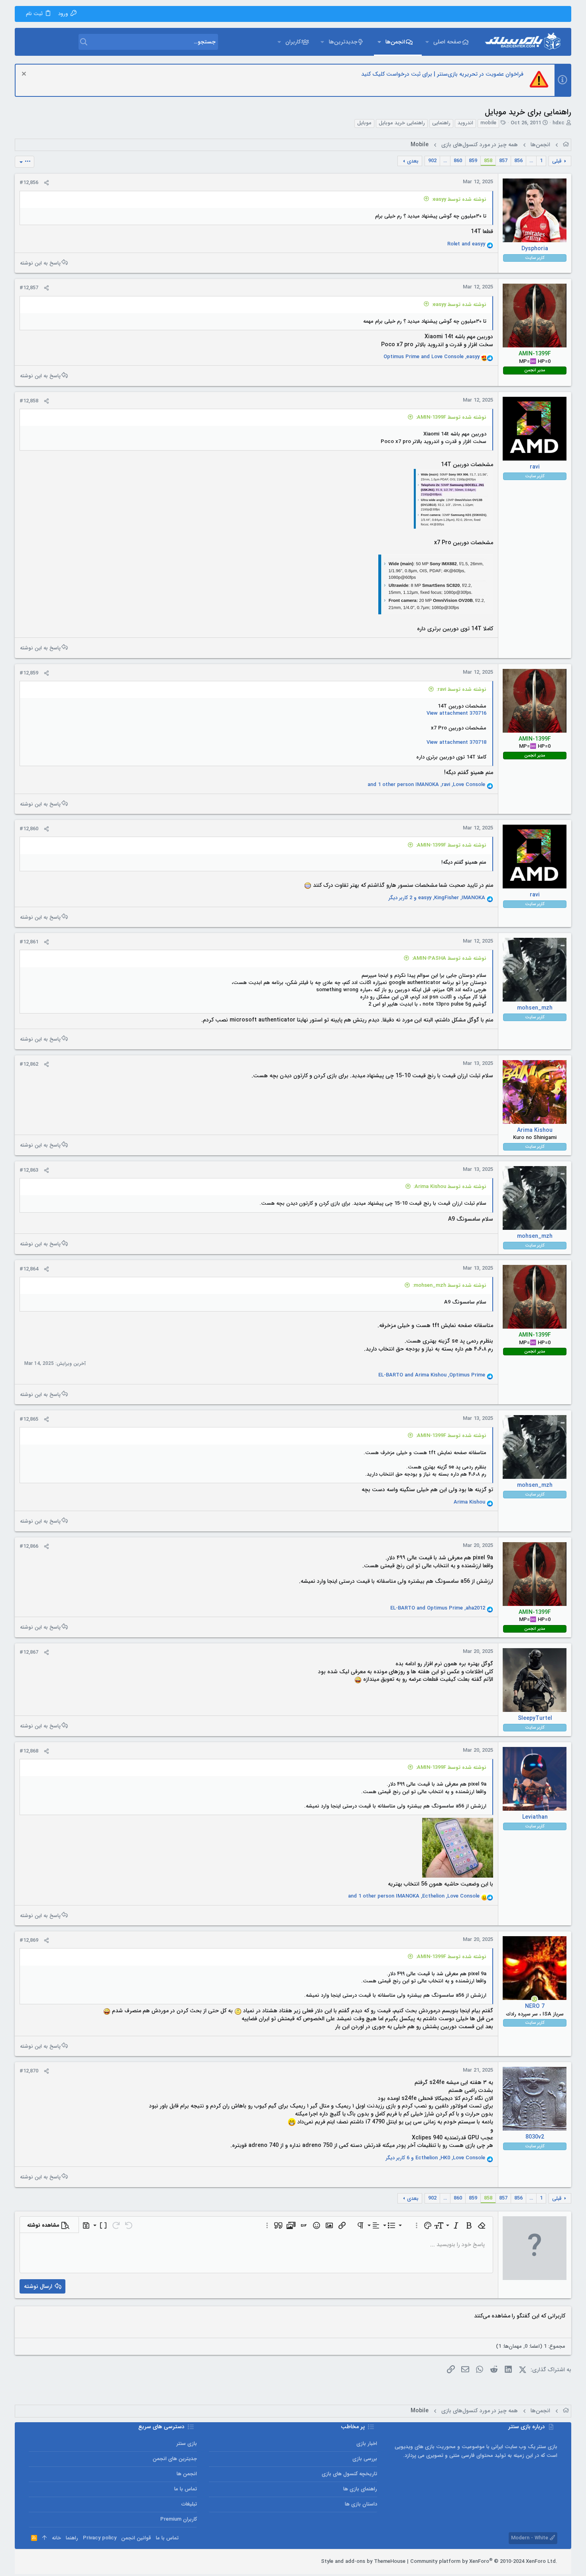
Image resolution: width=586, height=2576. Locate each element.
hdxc (558, 123)
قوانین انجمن (136, 2538)
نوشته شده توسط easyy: (459, 199)
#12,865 (29, 1419)
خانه (56, 2538)
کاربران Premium (179, 2519)
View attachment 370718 (456, 742)
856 (518, 161)
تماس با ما (186, 2489)
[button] (427, 42)
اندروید (465, 123)
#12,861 (29, 942)
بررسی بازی (365, 2459)
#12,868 (29, 1751)
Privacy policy (100, 2538)
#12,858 (29, 401)
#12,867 (29, 1652)
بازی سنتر (187, 2444)
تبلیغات (189, 2504)
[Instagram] (56, 2562)
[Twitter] (44, 2562)
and (466, 244)
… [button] (531, 161)
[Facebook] (68, 2562)
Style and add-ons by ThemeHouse (363, 2561)
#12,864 (29, 1269)
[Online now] (535, 1999)
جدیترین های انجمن (175, 2459)
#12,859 (29, 673)
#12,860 (29, 829)
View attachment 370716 (456, 713)
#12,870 (29, 2071)
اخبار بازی (367, 2444)
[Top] (44, 2538)
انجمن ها (187, 2474)
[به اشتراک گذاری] (46, 183)
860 (458, 161)
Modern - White (530, 2538)
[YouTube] (32, 2562)
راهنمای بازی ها (360, 2489)
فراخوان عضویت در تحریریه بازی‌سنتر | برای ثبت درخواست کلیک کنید (442, 74)
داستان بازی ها (361, 2504)
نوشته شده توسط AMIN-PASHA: (449, 958)
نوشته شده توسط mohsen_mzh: (449, 1285)
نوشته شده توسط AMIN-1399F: (451, 417)
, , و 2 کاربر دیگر (437, 898)
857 (503, 161)
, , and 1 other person (426, 785)
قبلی (557, 161)
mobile (488, 123)
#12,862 (29, 1064)
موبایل (364, 123)
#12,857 (29, 288)
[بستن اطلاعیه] (25, 75)
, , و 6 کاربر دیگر (436, 2158)
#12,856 (29, 183)
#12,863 (29, 1170)
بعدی (413, 161)
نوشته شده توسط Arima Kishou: (450, 1187)
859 (473, 161)
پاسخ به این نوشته (40, 263)
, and (432, 357)
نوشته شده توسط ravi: (461, 689)
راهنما (72, 2538)
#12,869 (29, 1940)
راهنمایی (441, 123)
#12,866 (29, 1546)
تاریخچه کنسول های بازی (349, 2474)
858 (488, 161)
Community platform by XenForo (484, 2561)
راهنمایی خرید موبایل (402, 123)
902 (432, 161)
